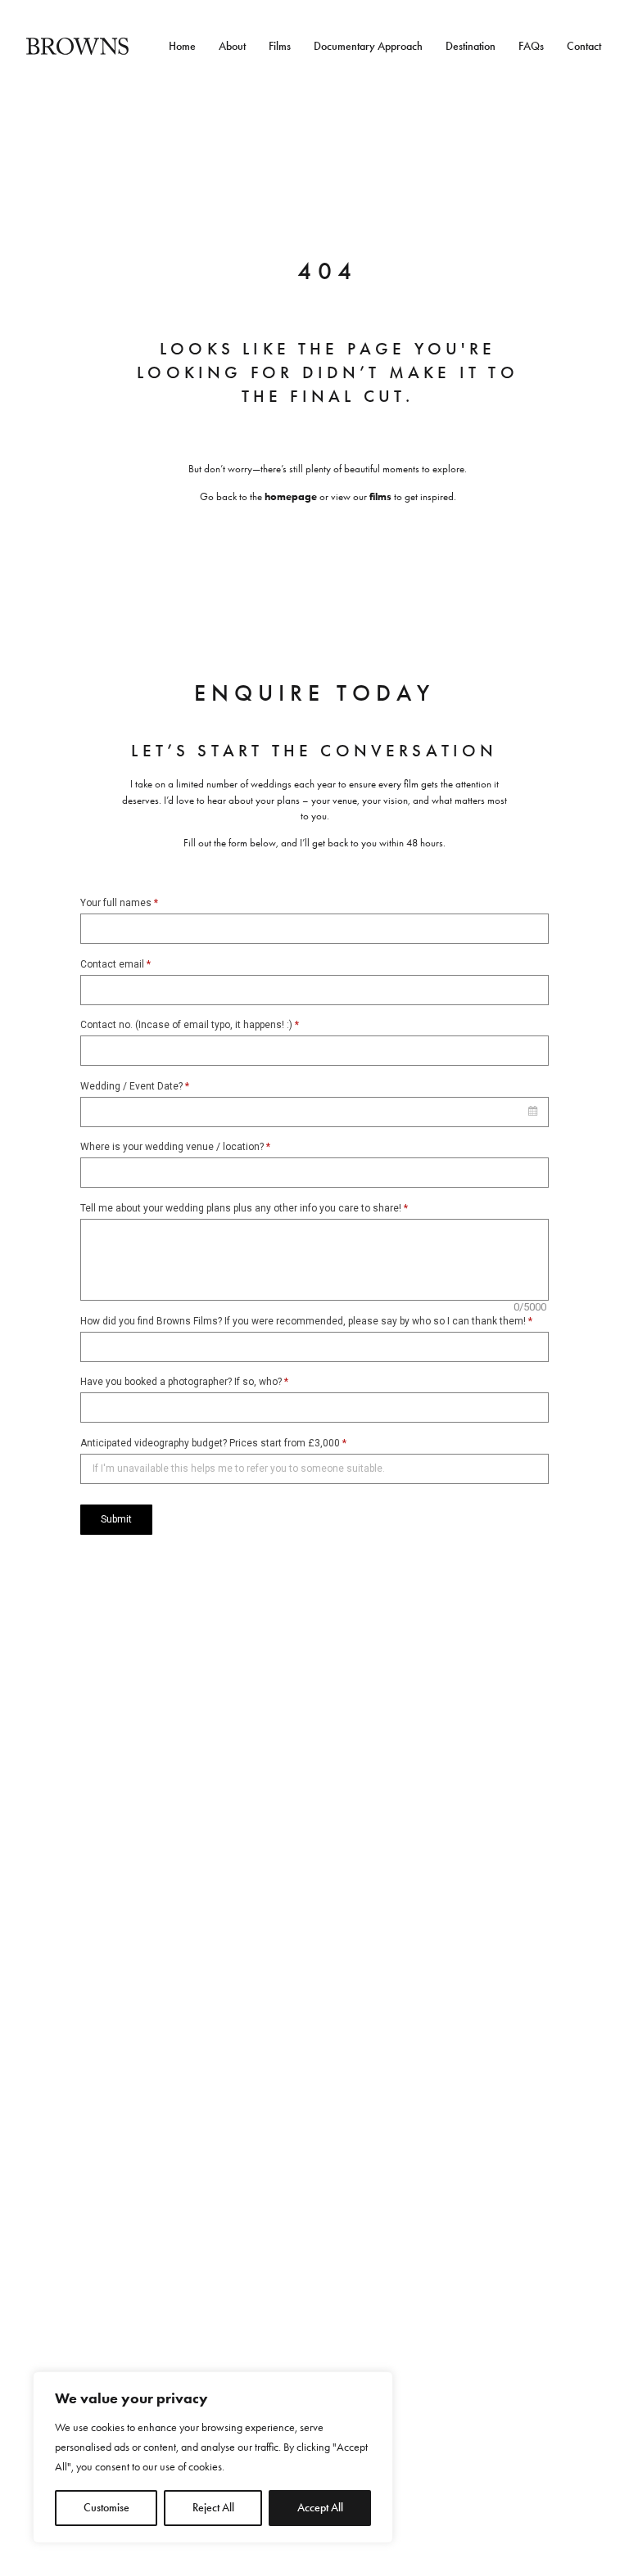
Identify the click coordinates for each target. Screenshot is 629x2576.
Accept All (320, 2508)
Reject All (213, 2508)
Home (182, 47)
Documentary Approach (368, 47)
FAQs (531, 47)
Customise (106, 2508)
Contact (584, 47)
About (232, 47)
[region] (213, 2457)
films (380, 496)
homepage (291, 496)
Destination (471, 47)
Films (280, 47)
